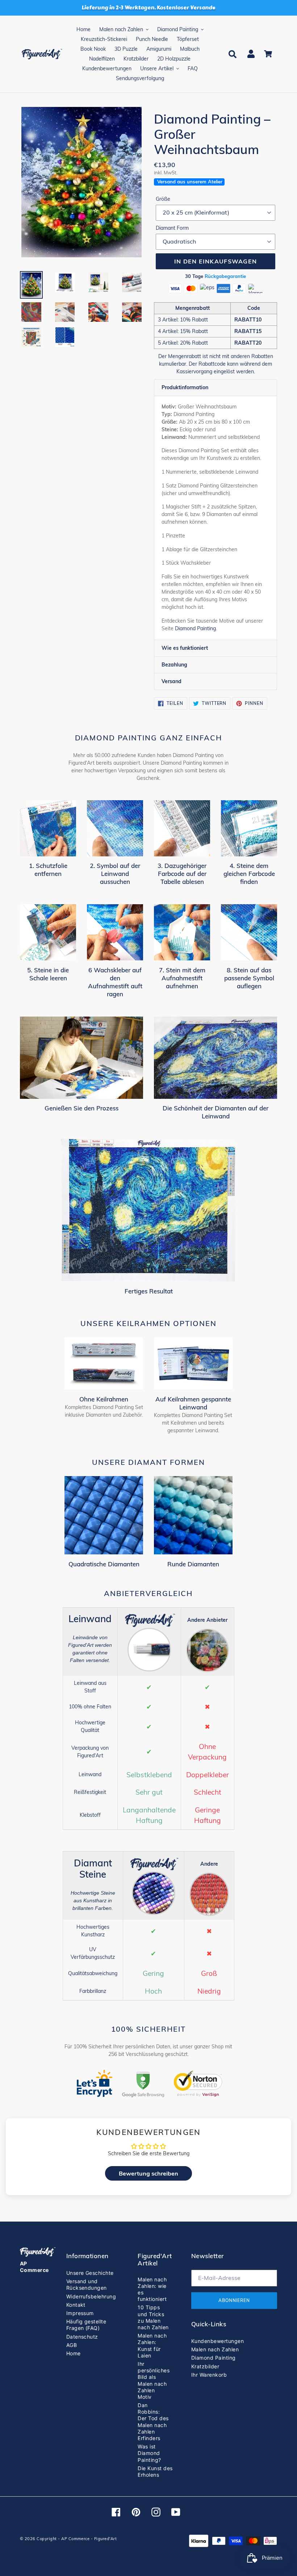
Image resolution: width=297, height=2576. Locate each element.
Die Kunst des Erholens (155, 2471)
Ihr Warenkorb (209, 2375)
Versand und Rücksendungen (87, 2284)
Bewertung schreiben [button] (148, 2173)
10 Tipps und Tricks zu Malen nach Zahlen (153, 2317)
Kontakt (76, 2305)
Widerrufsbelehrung (91, 2296)
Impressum (80, 2313)
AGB (72, 2345)
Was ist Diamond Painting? (149, 2453)
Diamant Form (172, 228)
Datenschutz (82, 2337)
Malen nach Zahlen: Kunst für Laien (152, 2346)
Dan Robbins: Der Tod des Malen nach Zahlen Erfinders (153, 2422)
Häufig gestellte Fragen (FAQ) (86, 2325)
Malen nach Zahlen (215, 2349)
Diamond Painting (195, 628)
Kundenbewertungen (217, 2341)
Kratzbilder (205, 2366)
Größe (163, 199)
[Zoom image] (81, 183)
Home (74, 2353)
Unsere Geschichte (90, 2273)
